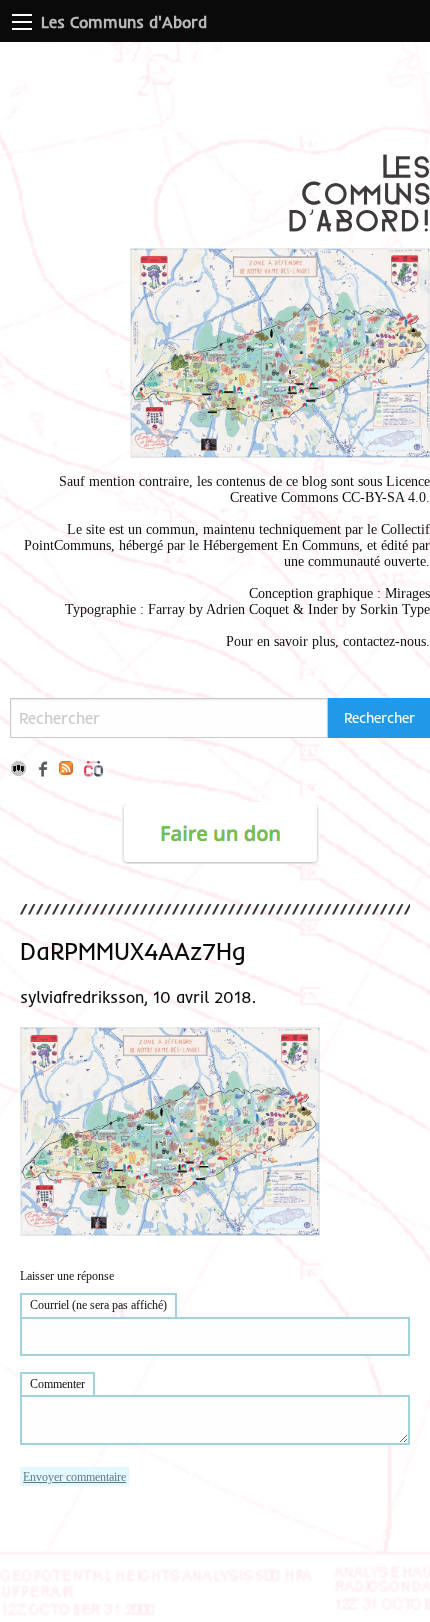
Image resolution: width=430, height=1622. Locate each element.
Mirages (407, 593)
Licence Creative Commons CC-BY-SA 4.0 (330, 489)
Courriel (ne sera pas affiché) (98, 1305)
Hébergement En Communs (281, 545)
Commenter (57, 1384)
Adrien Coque (245, 609)
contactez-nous (384, 641)
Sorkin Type (395, 609)
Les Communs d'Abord (124, 22)
